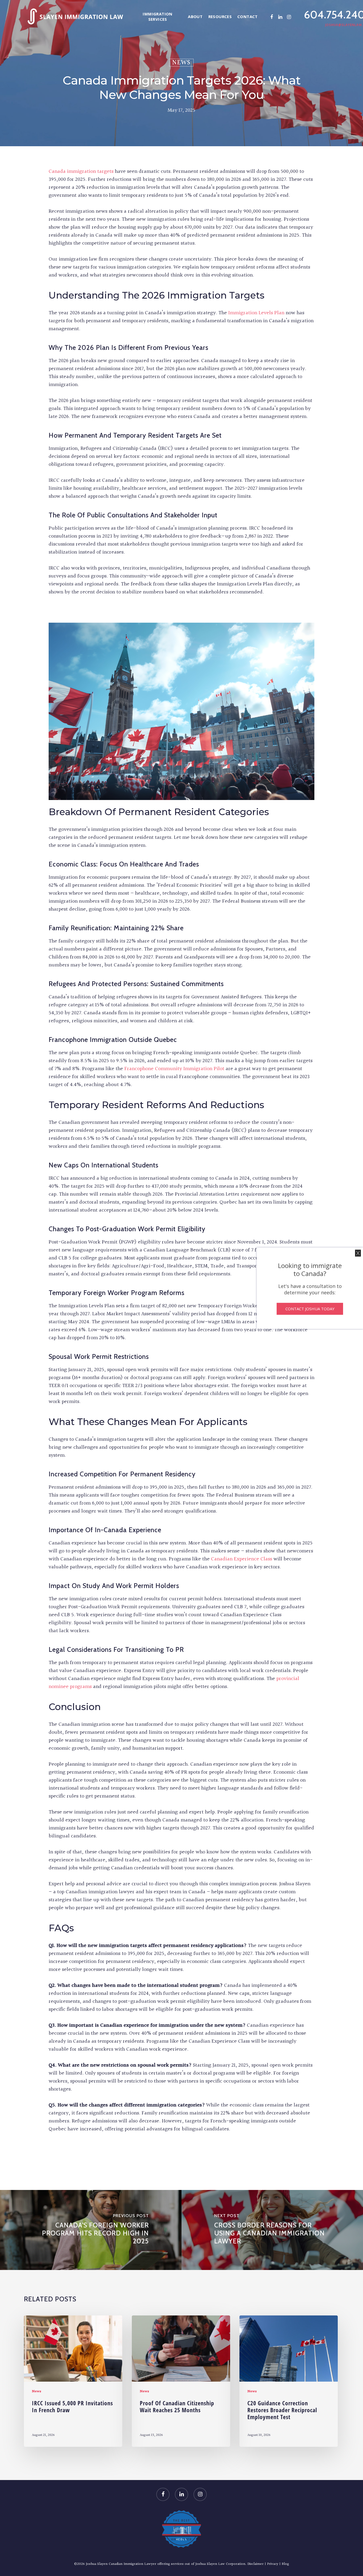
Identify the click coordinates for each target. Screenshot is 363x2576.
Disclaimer (256, 2564)
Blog (285, 2564)
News (181, 63)
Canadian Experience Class (242, 1559)
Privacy (273, 2564)
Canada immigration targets (81, 171)
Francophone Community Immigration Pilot (174, 1069)
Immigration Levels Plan (256, 313)
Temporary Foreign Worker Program (103, 1293)
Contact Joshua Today (310, 1309)
